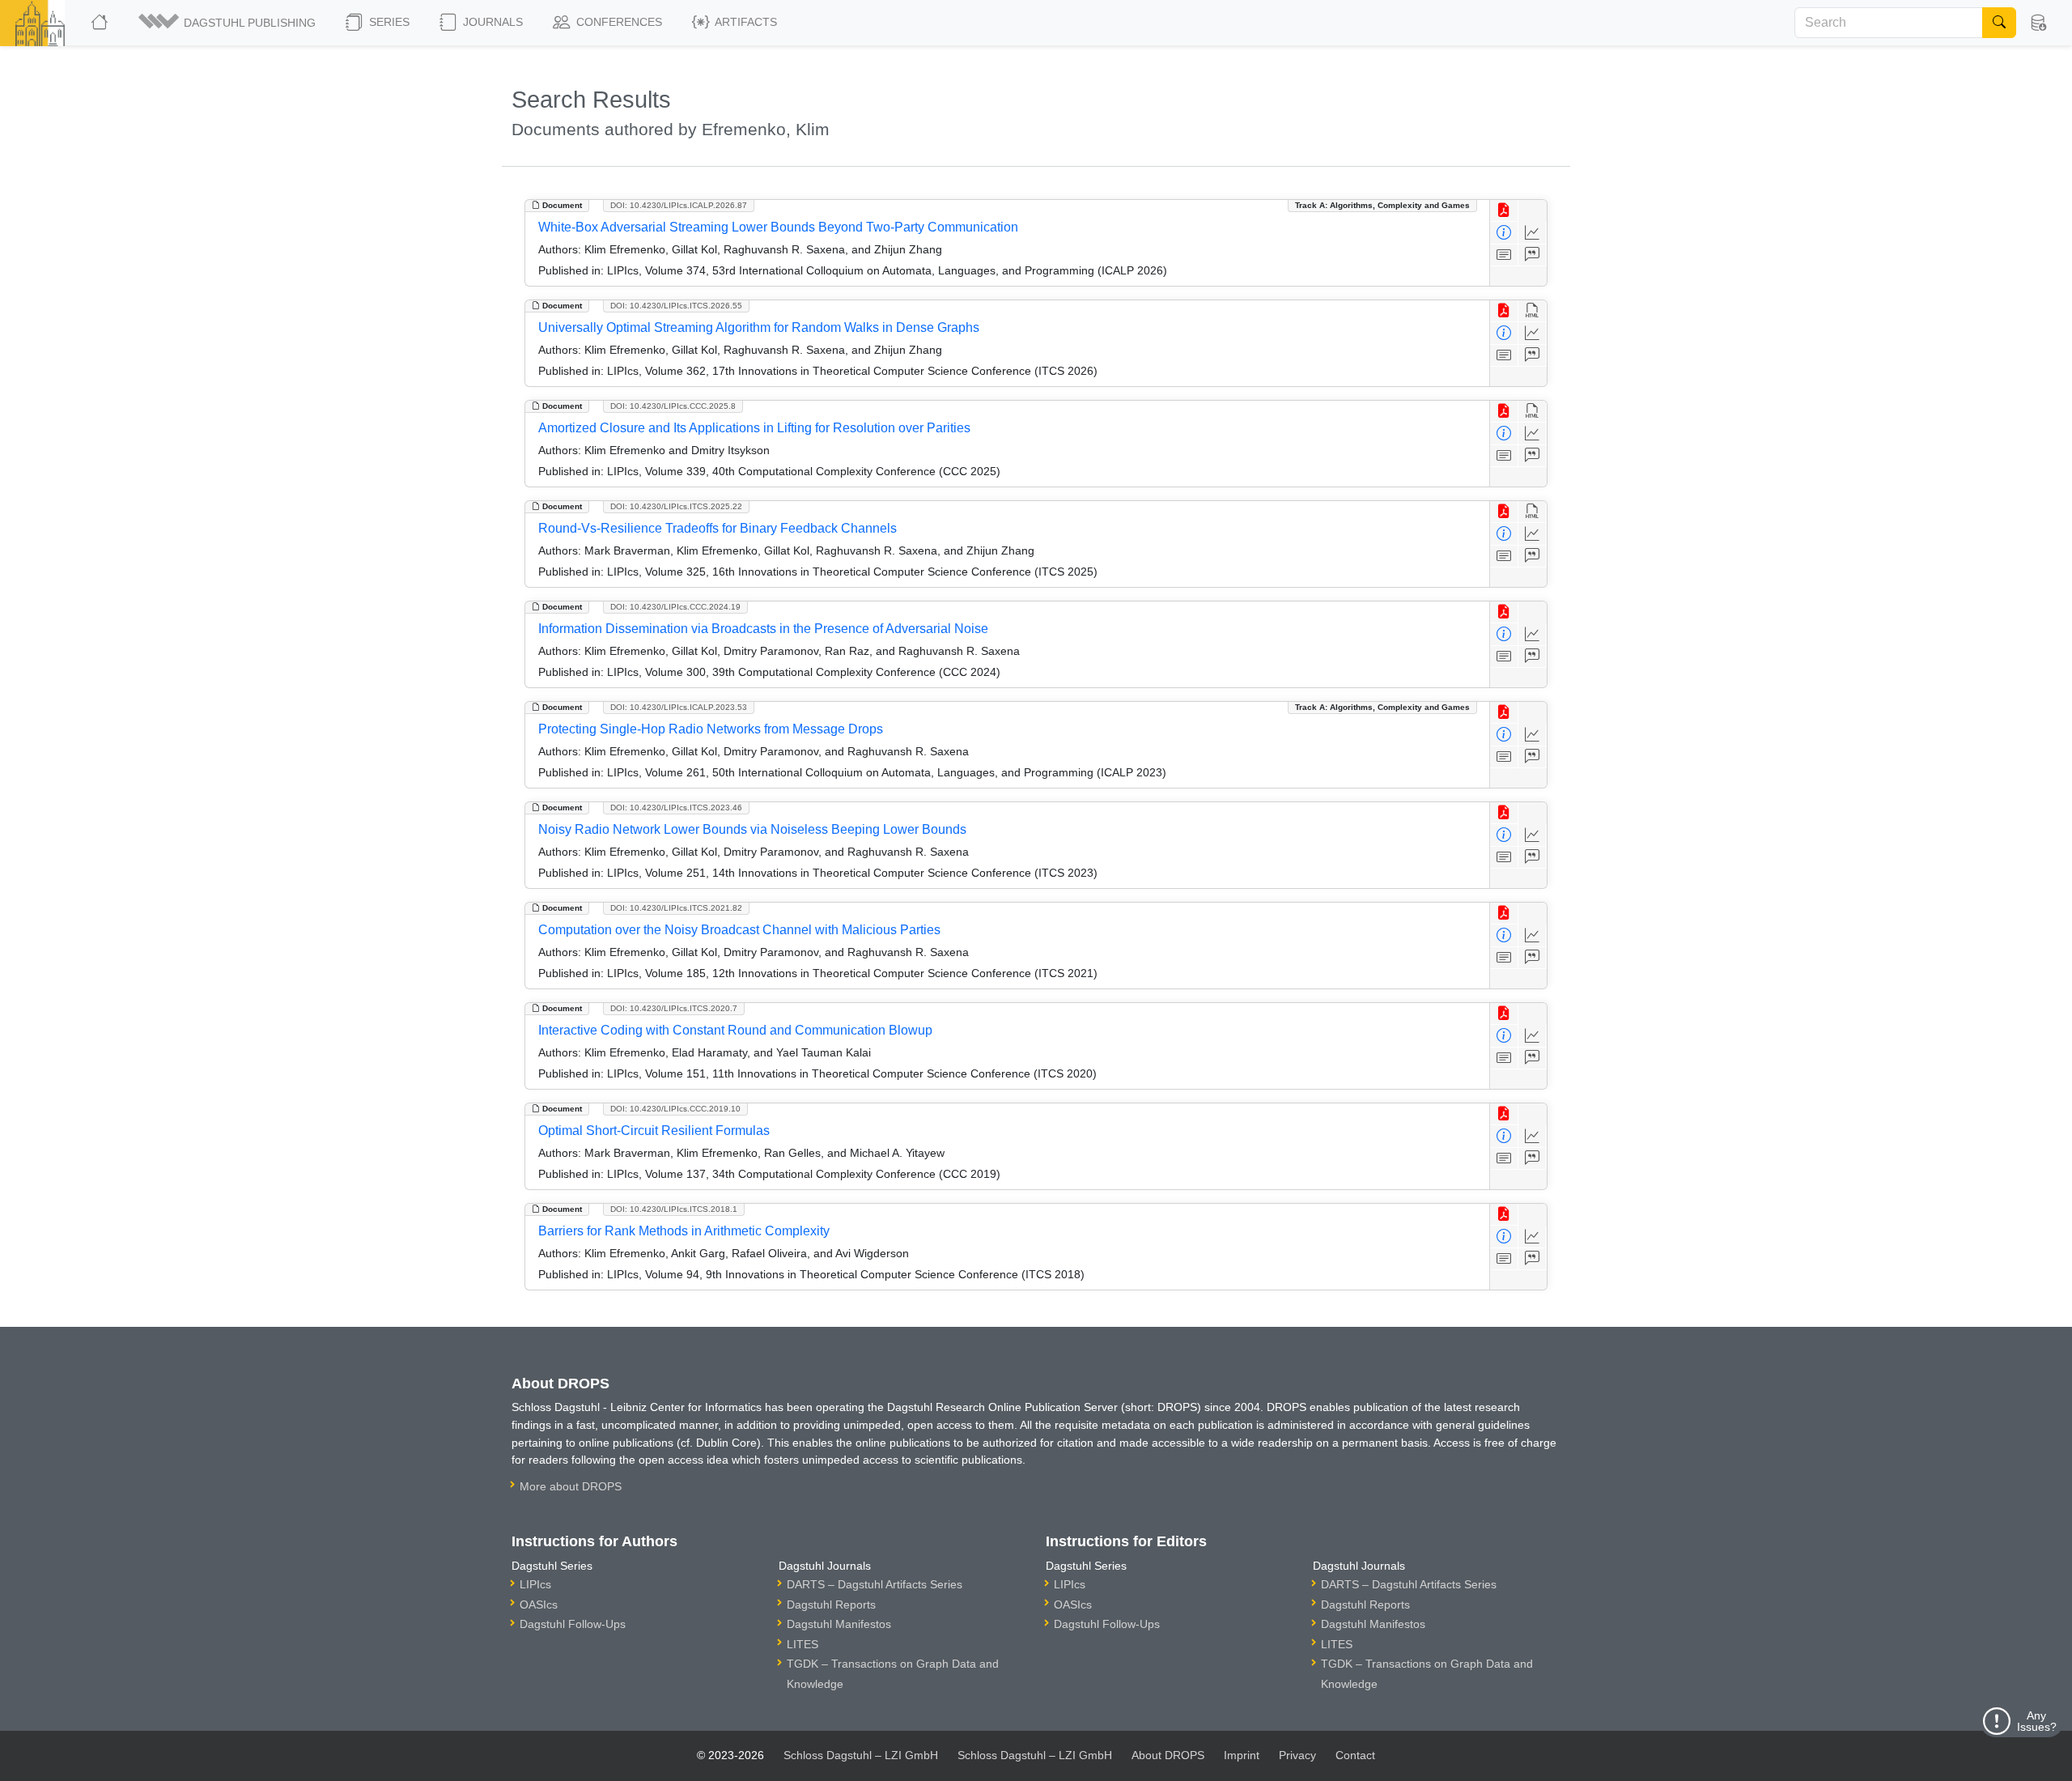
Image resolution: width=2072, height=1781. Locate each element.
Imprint (1242, 1755)
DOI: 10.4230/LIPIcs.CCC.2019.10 (675, 1109)
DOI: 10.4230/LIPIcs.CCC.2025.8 (673, 406)
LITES (802, 1644)
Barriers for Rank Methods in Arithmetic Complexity (684, 1231)
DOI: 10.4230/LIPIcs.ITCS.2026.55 (676, 306)
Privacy (1297, 1755)
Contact (1355, 1755)
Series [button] (388, 22)
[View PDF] (1504, 211)
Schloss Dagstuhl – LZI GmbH (861, 1755)
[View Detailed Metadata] (1504, 233)
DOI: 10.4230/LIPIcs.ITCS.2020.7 (674, 1008)
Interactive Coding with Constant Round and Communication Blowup (735, 1030)
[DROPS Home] (101, 23)
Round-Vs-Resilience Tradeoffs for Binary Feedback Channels (718, 528)
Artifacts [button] (745, 22)
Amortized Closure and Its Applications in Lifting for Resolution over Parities (754, 428)
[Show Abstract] (1504, 255)
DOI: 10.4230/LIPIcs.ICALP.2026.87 (679, 205)
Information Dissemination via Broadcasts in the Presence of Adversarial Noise (763, 629)
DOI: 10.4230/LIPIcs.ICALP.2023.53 (679, 707)
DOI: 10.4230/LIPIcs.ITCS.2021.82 (676, 908)
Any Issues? (2037, 1721)
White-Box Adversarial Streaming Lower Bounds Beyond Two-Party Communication (778, 227)
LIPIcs (535, 1584)
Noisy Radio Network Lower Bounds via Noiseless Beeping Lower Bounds (752, 829)
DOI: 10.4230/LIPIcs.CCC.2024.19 (675, 607)
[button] (228, 23)
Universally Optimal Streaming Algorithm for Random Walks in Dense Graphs (759, 327)
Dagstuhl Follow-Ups (573, 1624)
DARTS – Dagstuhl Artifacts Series (875, 1584)
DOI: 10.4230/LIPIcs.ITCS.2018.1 (674, 1209)
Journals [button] (491, 22)
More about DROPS (571, 1486)
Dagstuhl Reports (831, 1605)
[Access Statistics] (1533, 233)
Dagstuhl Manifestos (839, 1624)
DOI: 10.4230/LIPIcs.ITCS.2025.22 (676, 506)
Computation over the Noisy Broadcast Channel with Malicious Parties (739, 930)
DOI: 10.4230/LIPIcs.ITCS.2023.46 (676, 808)
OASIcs (539, 1605)
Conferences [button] (618, 22)
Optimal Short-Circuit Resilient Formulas (654, 1131)
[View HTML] (1533, 311)
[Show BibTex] (1533, 255)
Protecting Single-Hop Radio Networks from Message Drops (711, 729)
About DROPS (1168, 1755)
